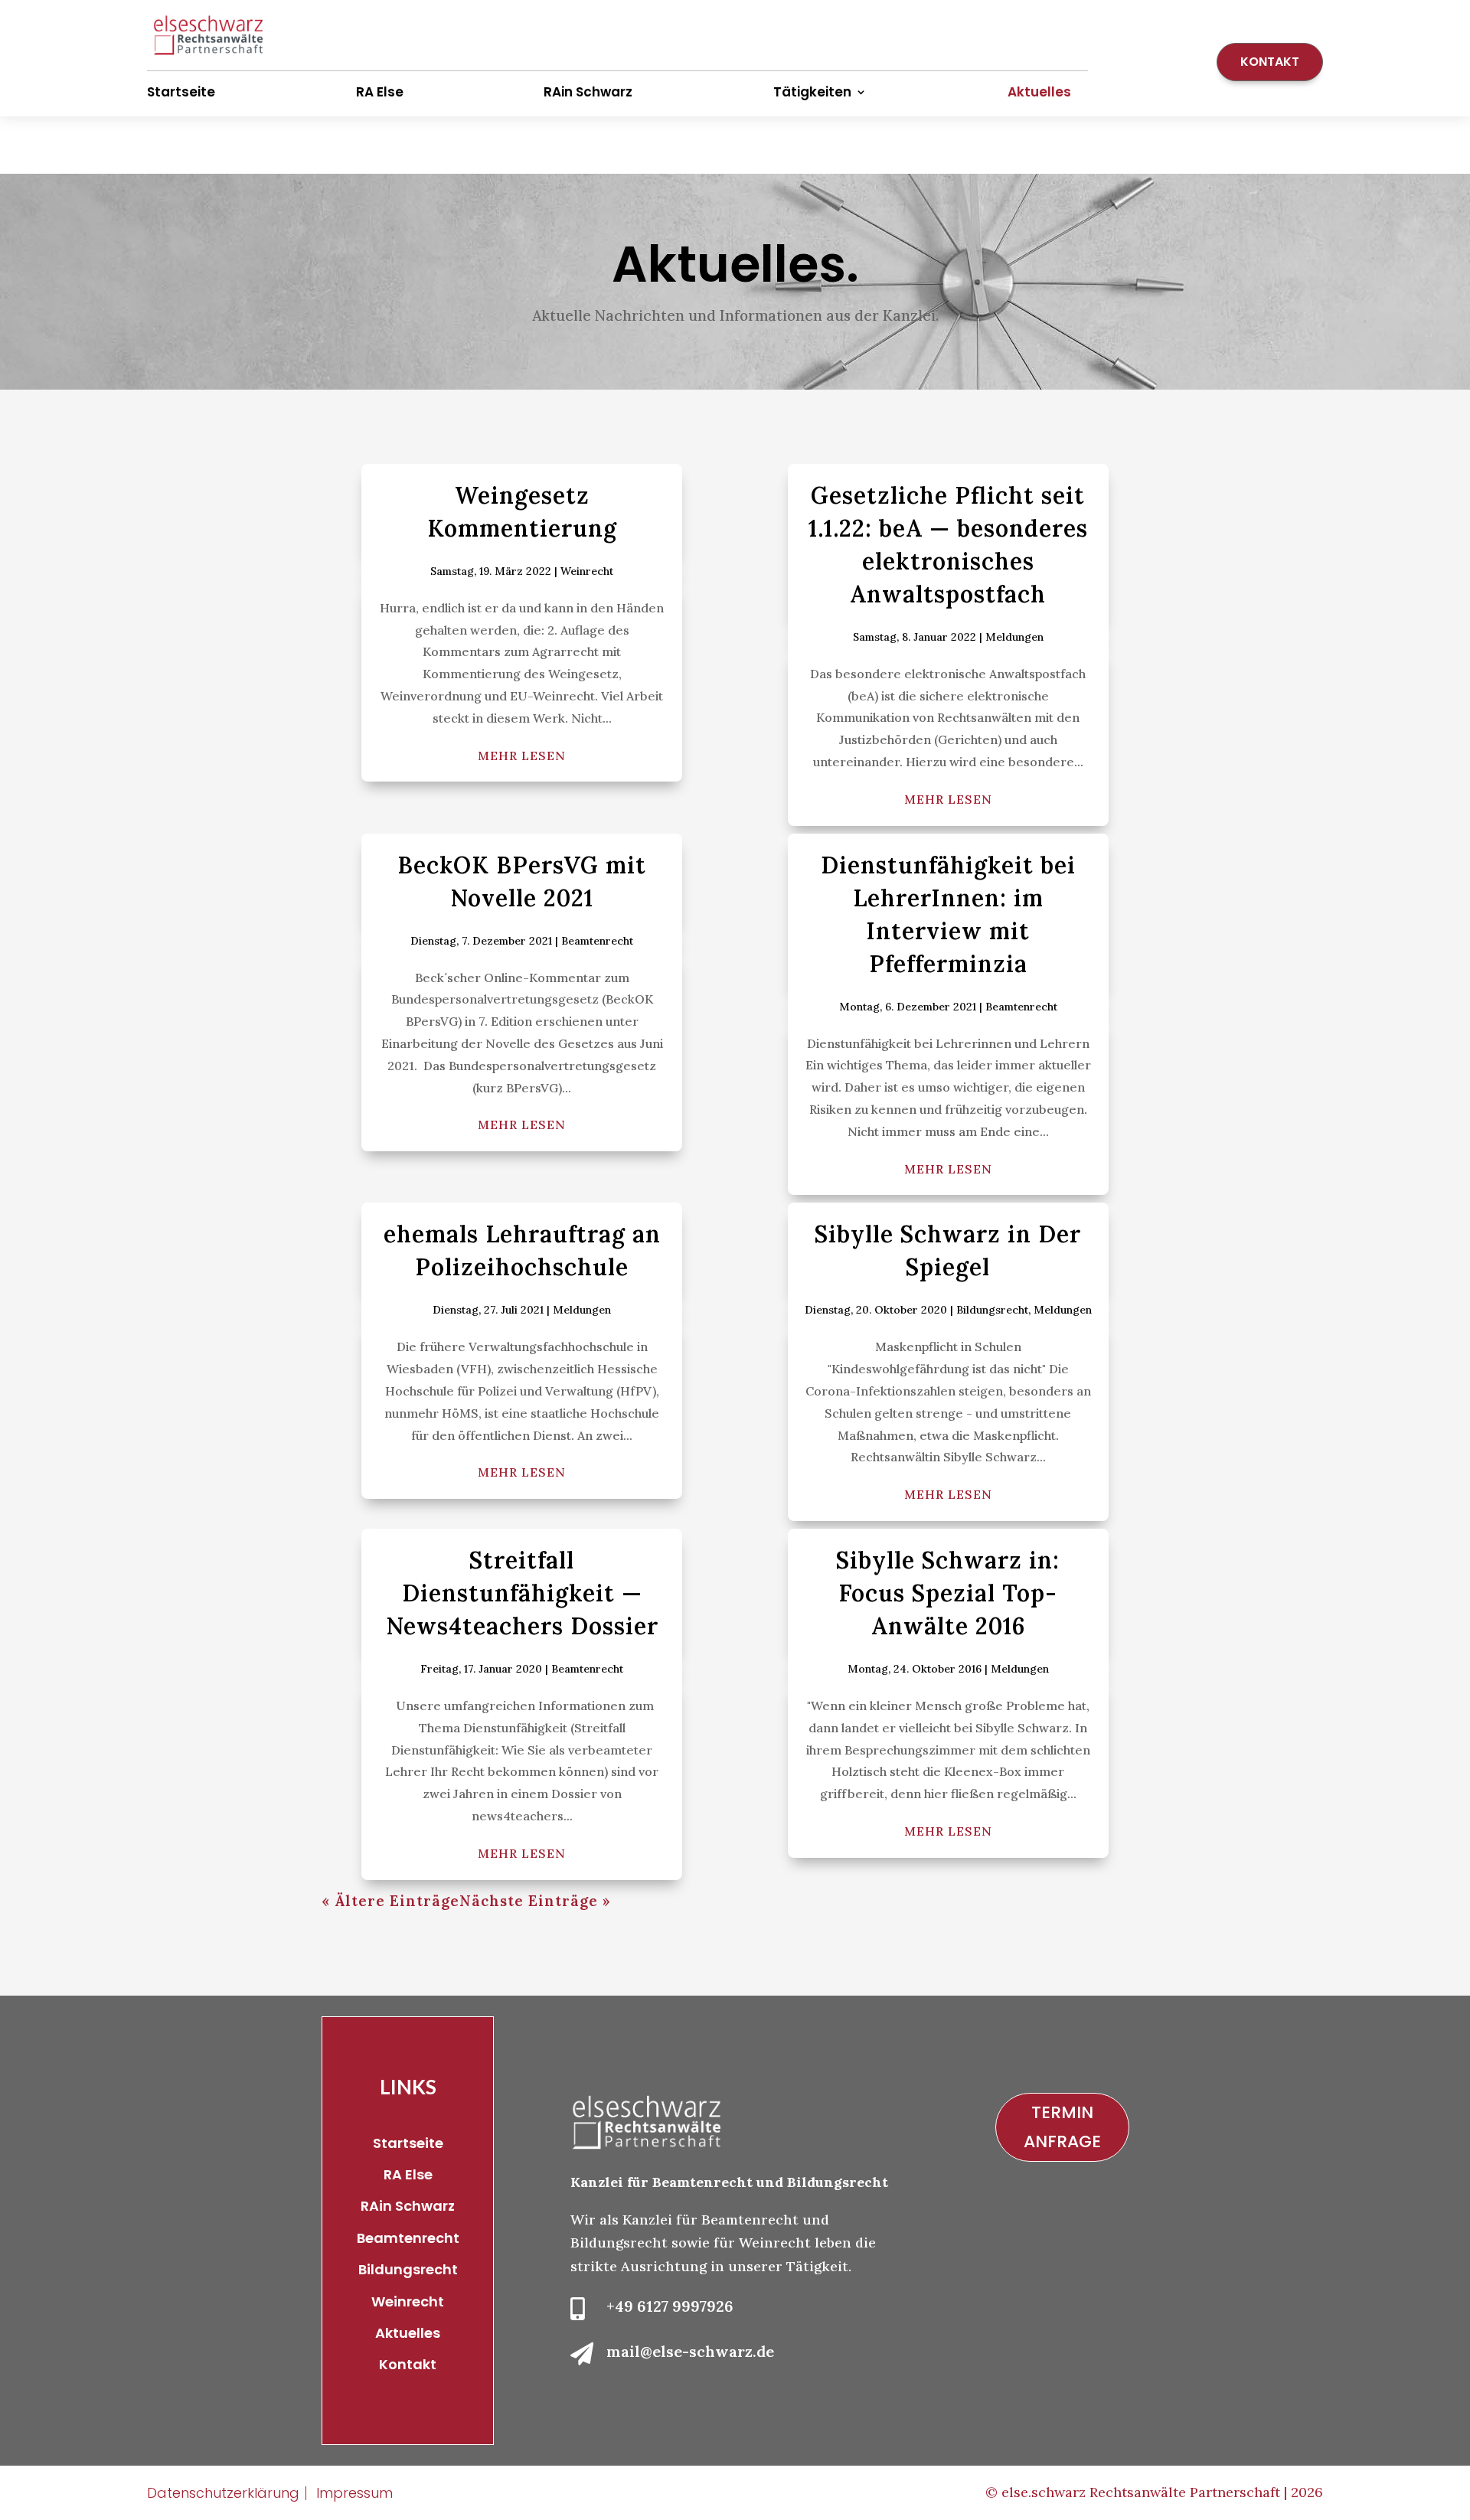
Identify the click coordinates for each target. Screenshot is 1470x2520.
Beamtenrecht (597, 941)
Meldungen (1014, 637)
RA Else (380, 92)
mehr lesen (522, 756)
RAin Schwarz (588, 92)
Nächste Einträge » (535, 1901)
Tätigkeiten (812, 92)
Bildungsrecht (992, 1310)
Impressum (354, 2493)
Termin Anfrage (1062, 2127)
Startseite (181, 92)
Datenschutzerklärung (223, 2493)
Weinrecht (587, 571)
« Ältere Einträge (390, 1901)
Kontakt (1270, 62)
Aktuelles (1039, 92)
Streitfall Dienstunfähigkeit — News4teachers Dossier (522, 1593)
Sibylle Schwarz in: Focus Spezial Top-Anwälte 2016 (948, 1593)
